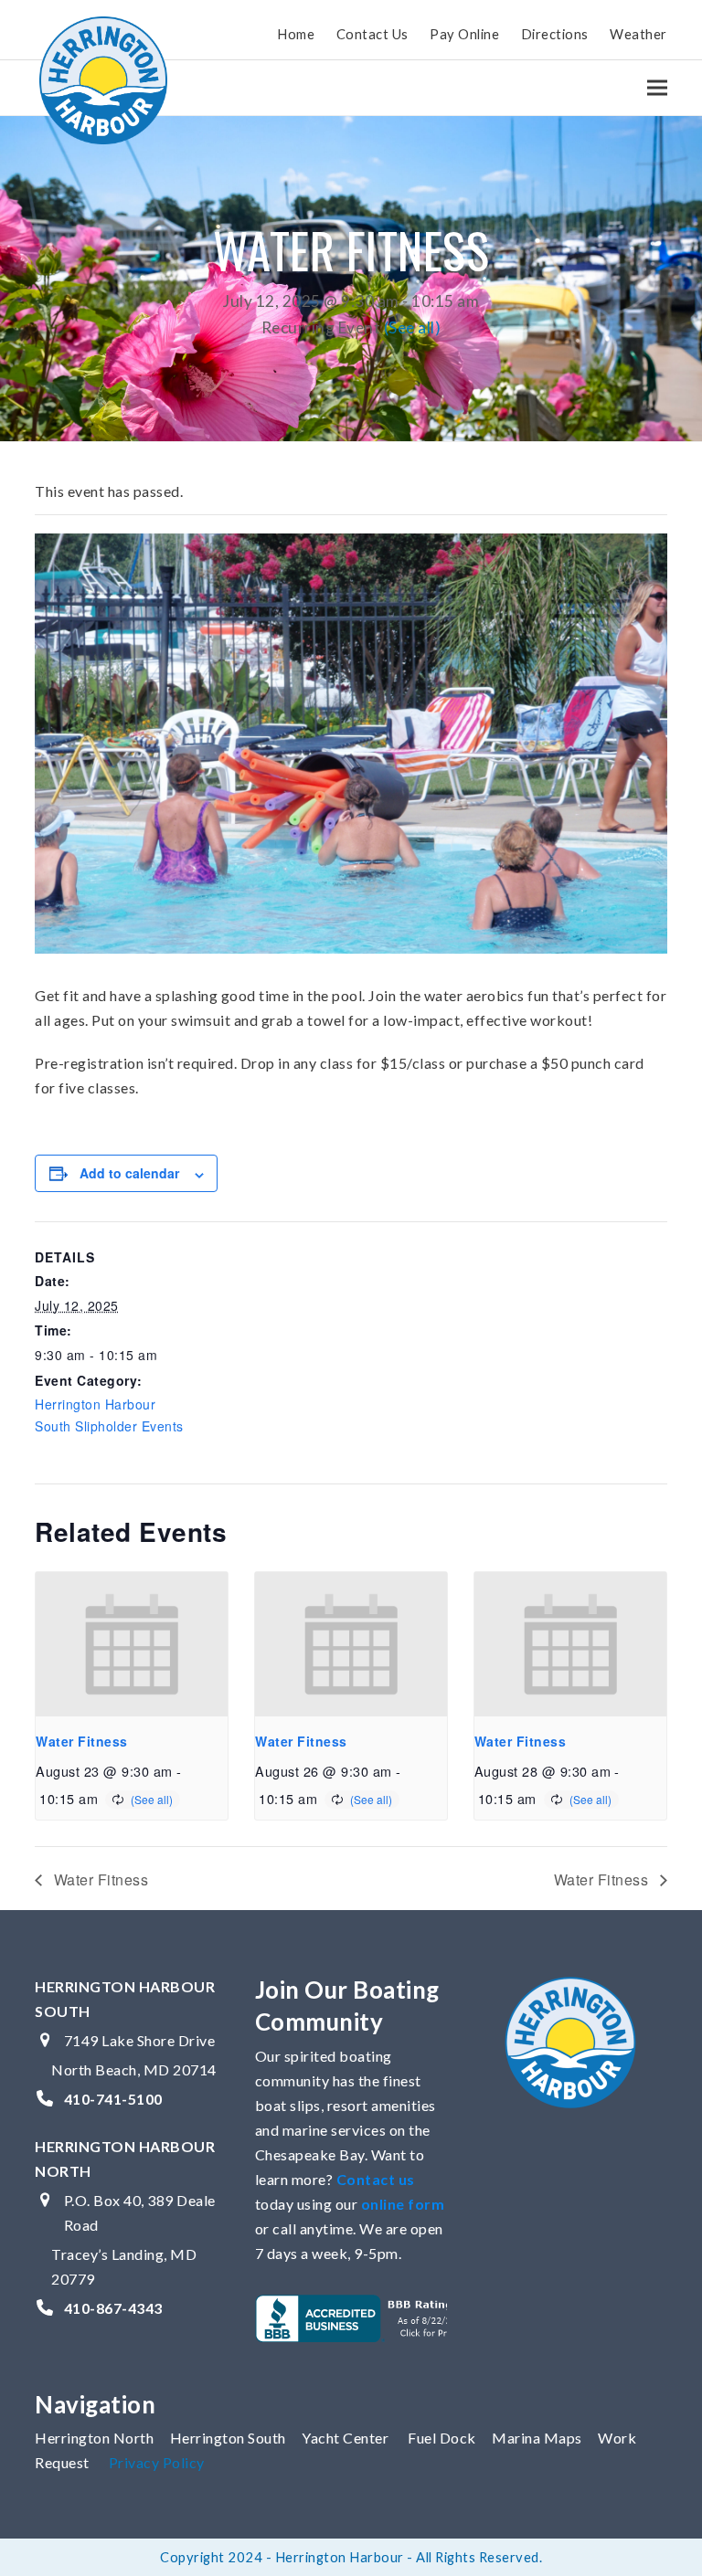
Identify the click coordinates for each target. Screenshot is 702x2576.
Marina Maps (537, 2438)
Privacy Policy (157, 2462)
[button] (657, 87)
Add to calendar (129, 1173)
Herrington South (228, 2438)
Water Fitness (82, 1741)
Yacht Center (345, 2438)
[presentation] (132, 1644)
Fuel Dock (442, 2438)
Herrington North (94, 2438)
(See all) (413, 327)
